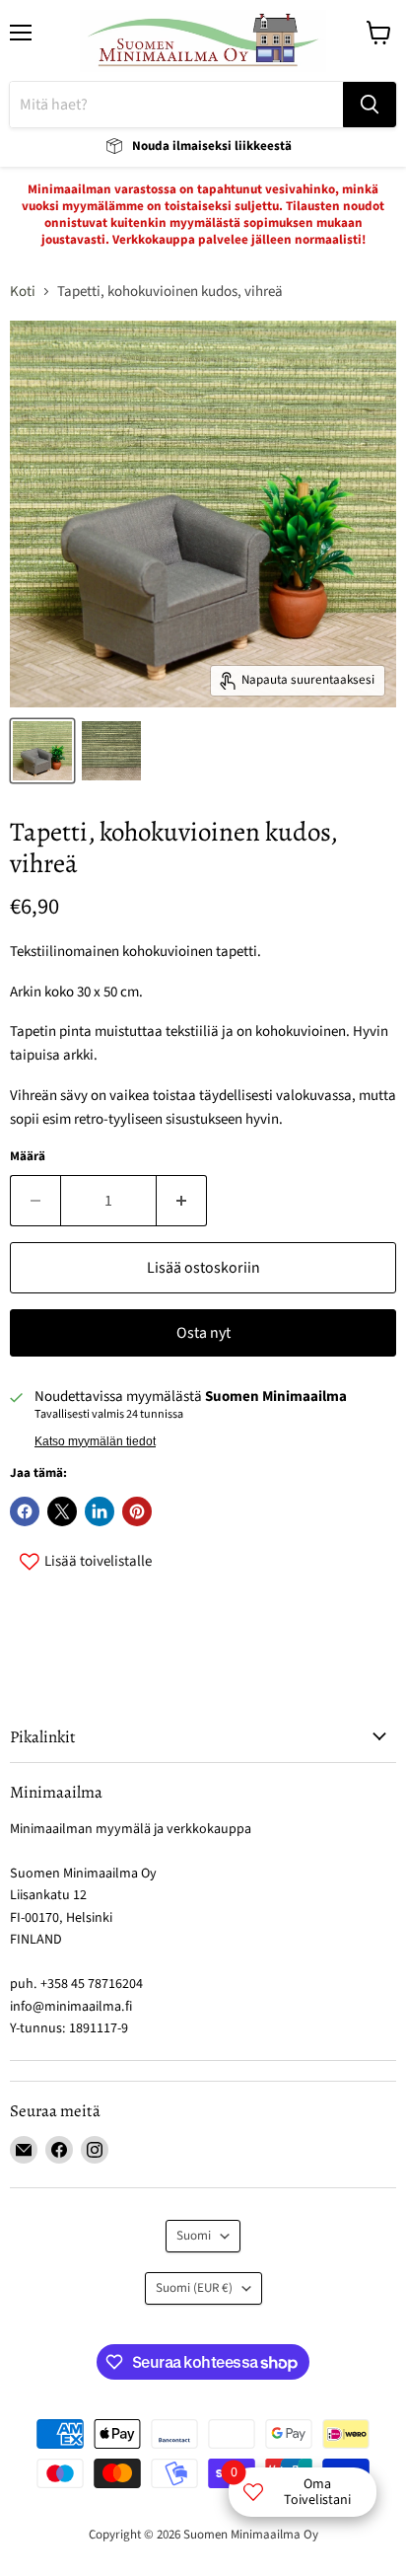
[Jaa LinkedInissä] (100, 1511)
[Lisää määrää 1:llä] (182, 1201)
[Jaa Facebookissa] (25, 1511)
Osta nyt (203, 1333)
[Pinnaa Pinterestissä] (137, 1511)
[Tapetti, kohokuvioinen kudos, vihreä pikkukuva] (42, 751)
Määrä (28, 1157)
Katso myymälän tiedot (95, 1441)
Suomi (194, 2236)
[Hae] (370, 105)
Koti (23, 292)
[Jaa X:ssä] (62, 1511)
